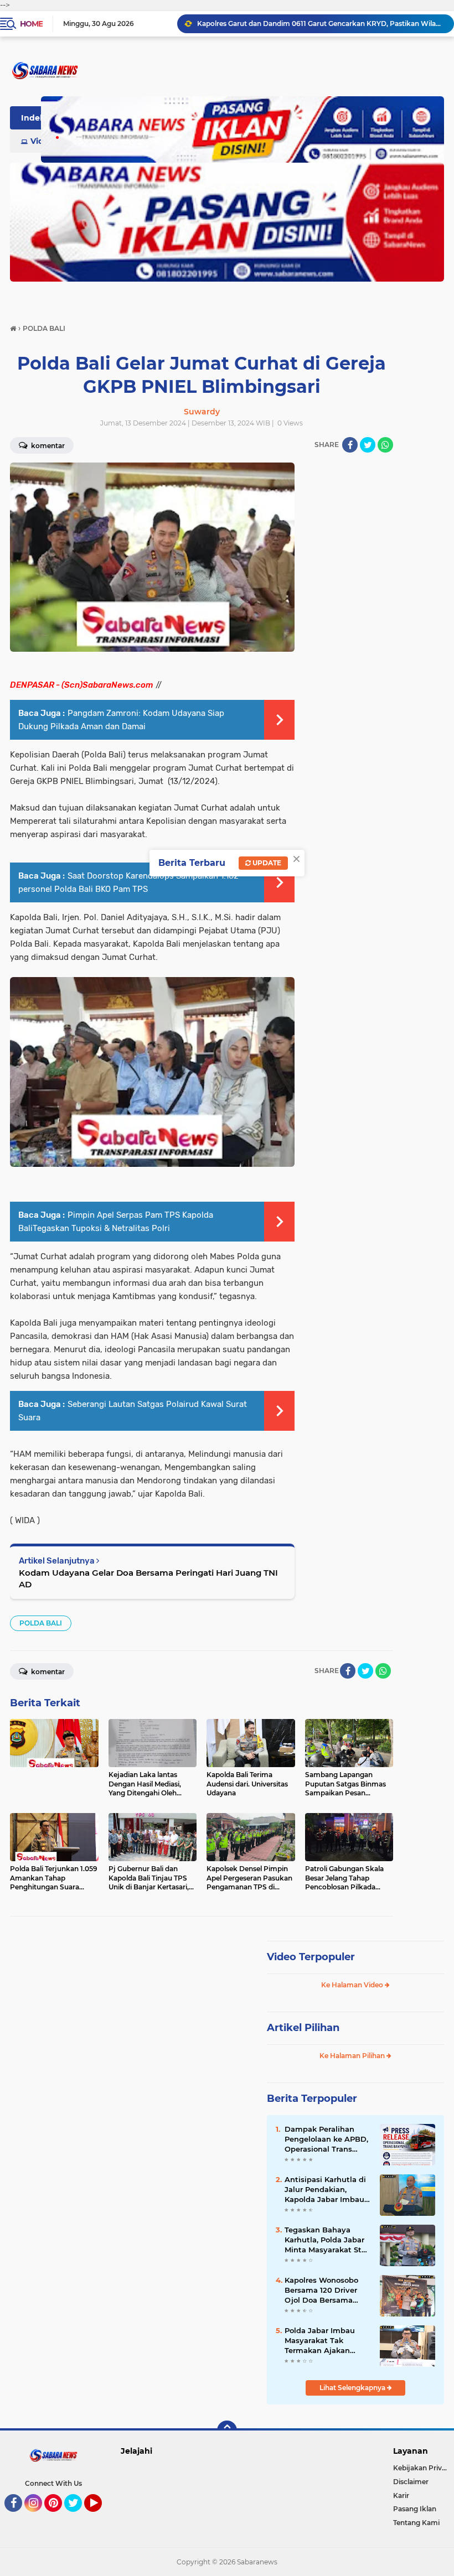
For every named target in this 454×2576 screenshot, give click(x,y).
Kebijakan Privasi (422, 2468)
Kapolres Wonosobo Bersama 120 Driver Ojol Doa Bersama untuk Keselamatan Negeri (322, 2291)
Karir (401, 2495)
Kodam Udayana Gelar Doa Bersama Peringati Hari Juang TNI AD (148, 1578)
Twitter (78, 2517)
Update (266, 863)
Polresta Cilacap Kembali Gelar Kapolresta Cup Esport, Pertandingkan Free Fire (321, 24)
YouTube (100, 2517)
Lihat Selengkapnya (353, 2388)
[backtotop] (227, 2430)
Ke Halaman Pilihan (353, 2056)
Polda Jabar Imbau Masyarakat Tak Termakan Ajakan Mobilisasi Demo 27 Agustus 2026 (321, 2341)
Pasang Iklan (415, 2509)
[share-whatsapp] (385, 445)
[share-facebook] (350, 445)
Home (31, 24)
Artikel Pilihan (303, 2028)
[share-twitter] (368, 445)
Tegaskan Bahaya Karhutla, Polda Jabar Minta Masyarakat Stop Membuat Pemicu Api (328, 2240)
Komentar (47, 446)
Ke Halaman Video (353, 1985)
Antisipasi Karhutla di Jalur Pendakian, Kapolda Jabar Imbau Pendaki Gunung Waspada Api (325, 2190)
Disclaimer (411, 2482)
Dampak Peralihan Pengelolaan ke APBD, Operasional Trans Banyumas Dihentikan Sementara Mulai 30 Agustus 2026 (327, 2139)
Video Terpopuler (311, 1957)
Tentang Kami (416, 2523)
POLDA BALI (41, 1623)
